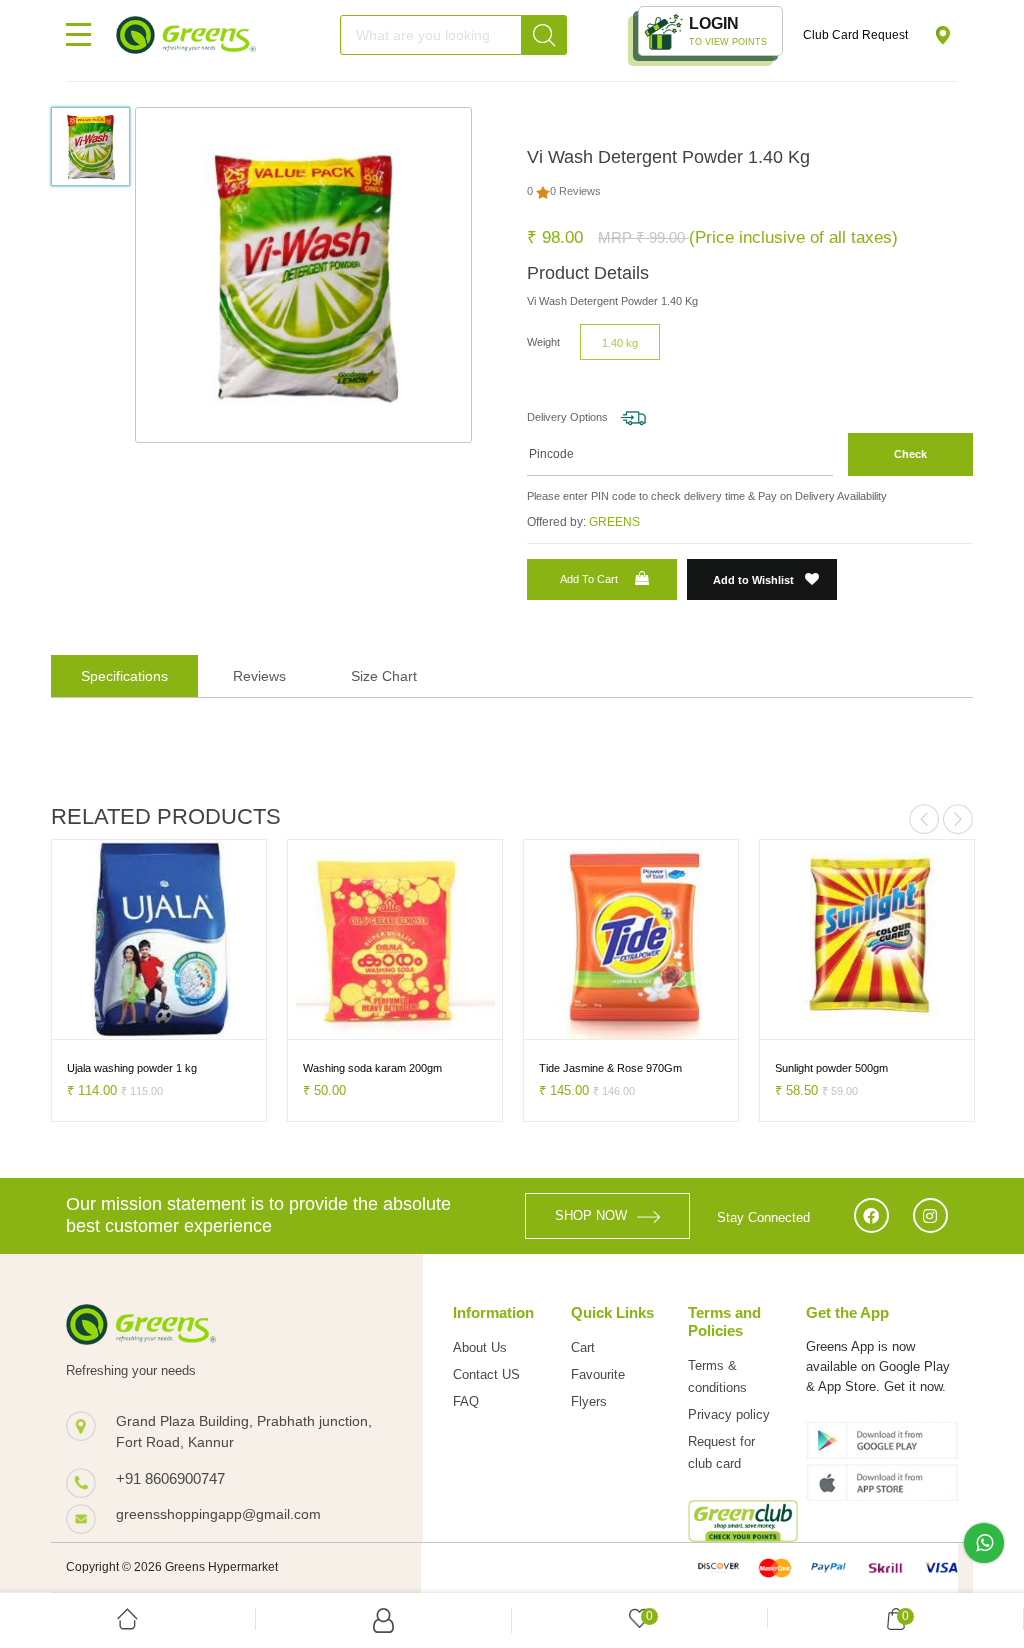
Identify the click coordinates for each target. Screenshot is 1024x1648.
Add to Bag (98, 1021)
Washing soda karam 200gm (372, 1068)
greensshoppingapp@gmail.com (218, 1514)
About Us (480, 1347)
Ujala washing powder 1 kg (132, 1068)
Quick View (202, 1021)
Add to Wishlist (755, 580)
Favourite (598, 1374)
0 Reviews (575, 191)
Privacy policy (729, 1414)
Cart (583, 1347)
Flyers (589, 1401)
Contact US (486, 1374)
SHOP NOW (591, 1215)
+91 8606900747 (170, 1478)
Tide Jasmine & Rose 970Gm (610, 1068)
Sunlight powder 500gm (831, 1068)
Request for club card (721, 1452)
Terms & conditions (717, 1376)
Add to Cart (589, 579)
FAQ (466, 1401)
